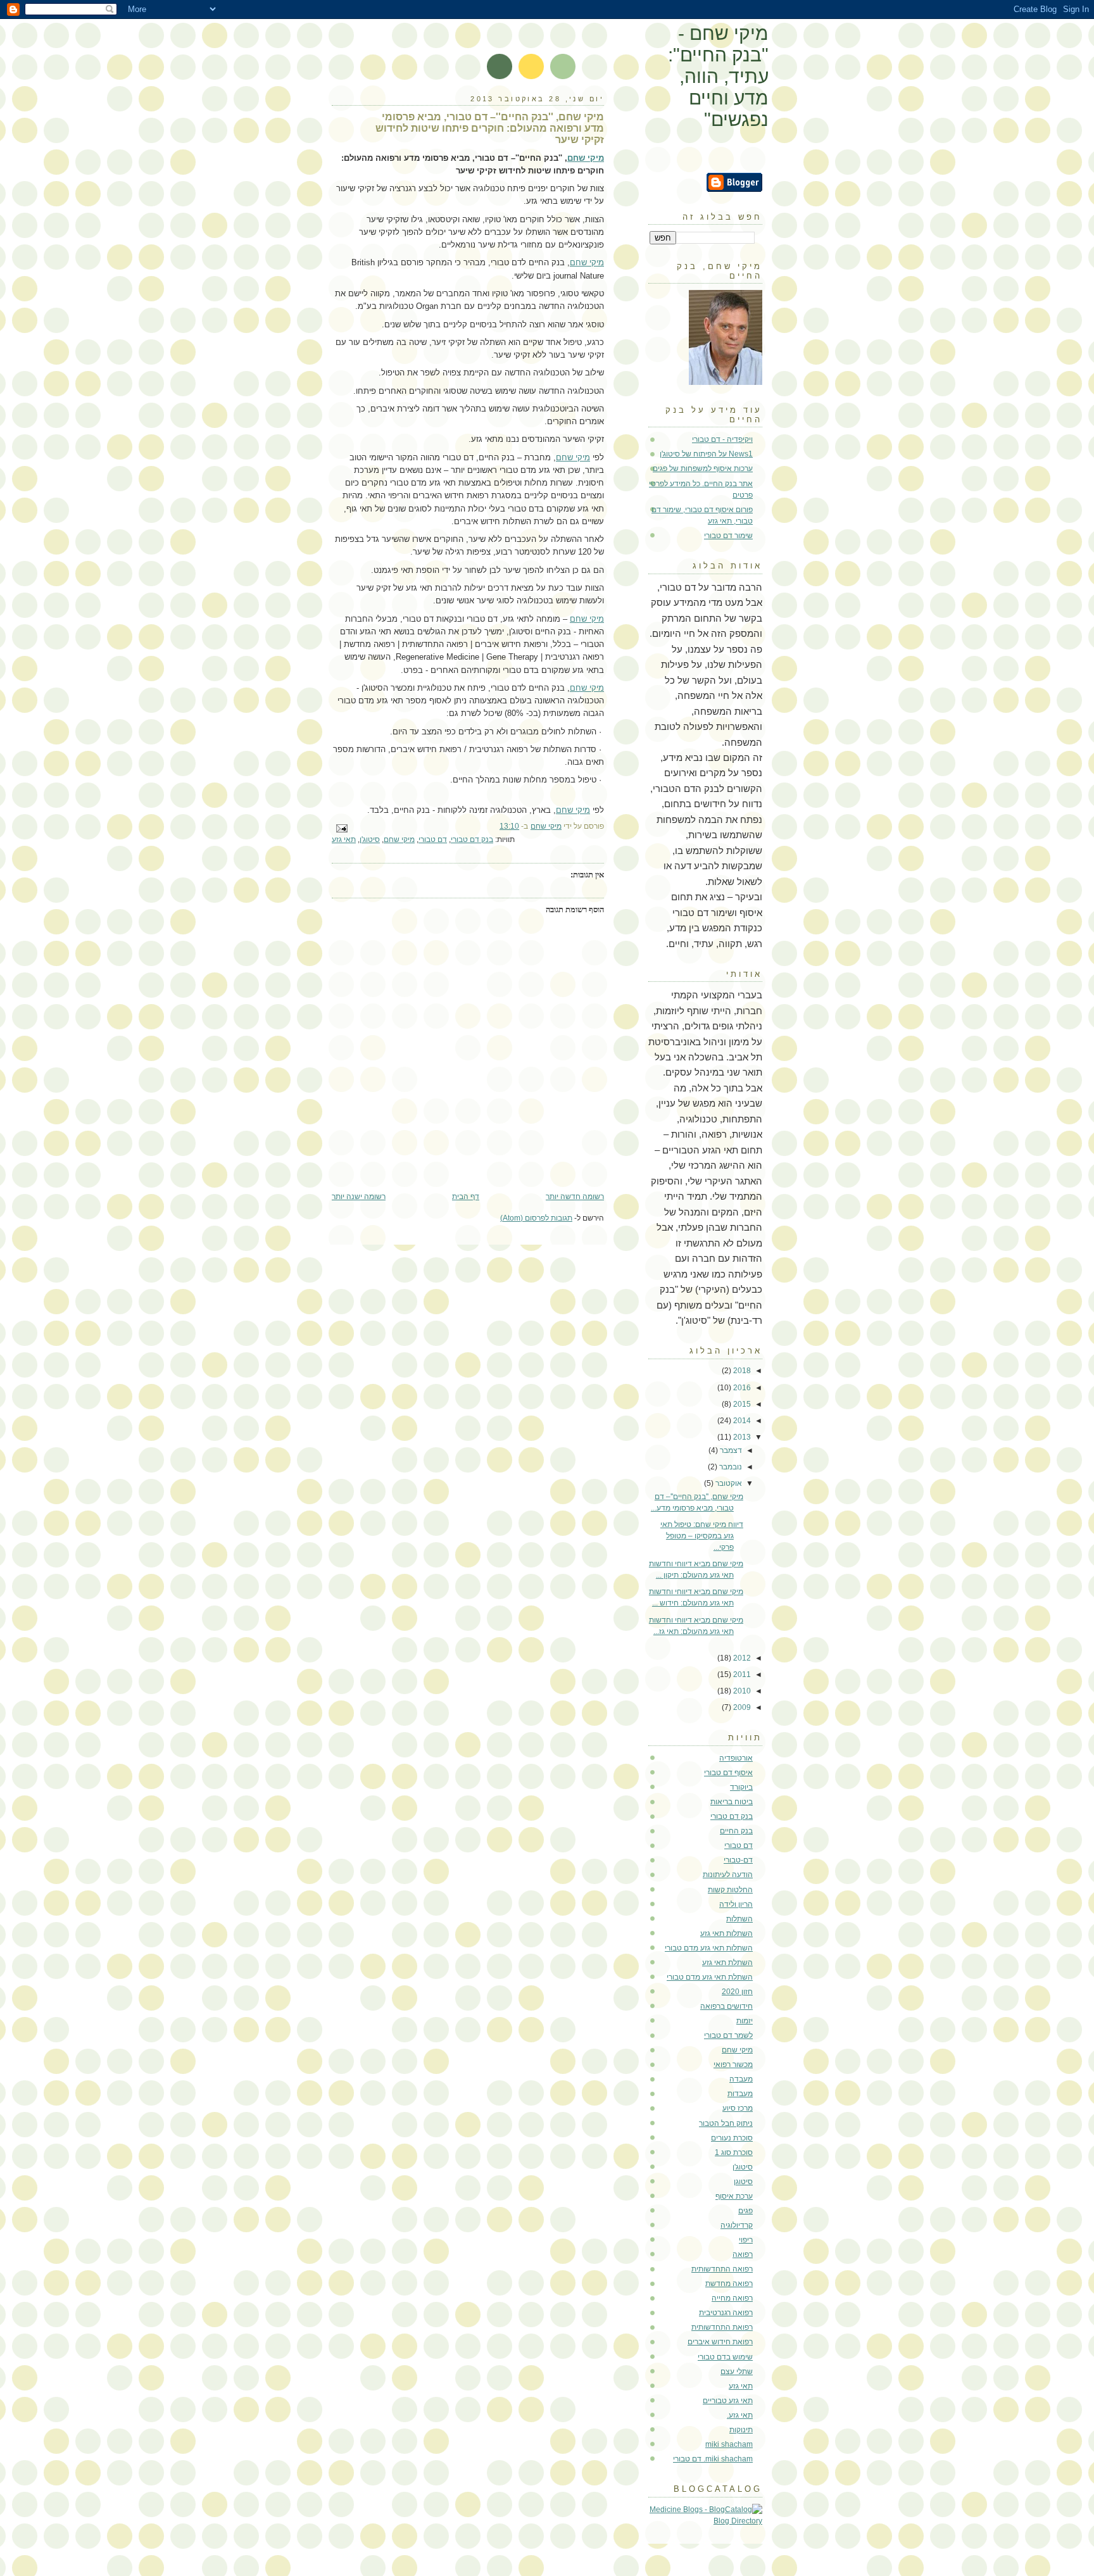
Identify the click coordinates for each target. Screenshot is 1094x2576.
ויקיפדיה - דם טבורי (722, 439)
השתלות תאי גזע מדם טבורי (709, 1948)
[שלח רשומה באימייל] (343, 828)
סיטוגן (743, 2182)
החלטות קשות (730, 1890)
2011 (741, 1674)
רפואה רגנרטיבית (726, 2313)
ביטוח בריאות (732, 1802)
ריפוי (746, 2240)
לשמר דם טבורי (728, 2035)
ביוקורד (741, 1787)
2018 (741, 1371)
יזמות (745, 2021)
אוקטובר (728, 1483)
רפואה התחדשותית (722, 2269)
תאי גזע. (740, 2415)
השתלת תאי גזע (727, 1963)
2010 (741, 1691)
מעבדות (740, 2094)
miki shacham (729, 2444)
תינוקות (741, 2430)
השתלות (739, 1919)
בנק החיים (736, 1831)
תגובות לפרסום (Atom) (536, 1218)
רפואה (743, 2254)
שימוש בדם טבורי (725, 2357)
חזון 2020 (737, 1992)
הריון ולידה (736, 1904)
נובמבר (730, 1467)
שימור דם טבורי (728, 536)
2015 (741, 1404)
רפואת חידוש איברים (720, 2342)
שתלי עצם (737, 2372)
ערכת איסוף (734, 2196)
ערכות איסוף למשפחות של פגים (703, 468)
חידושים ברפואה (726, 2006)
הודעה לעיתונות (728, 1875)
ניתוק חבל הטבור (726, 2123)
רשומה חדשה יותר (575, 1197)
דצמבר (730, 1450)
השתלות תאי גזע (726, 1933)
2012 (741, 1658)
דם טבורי (433, 839)
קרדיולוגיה (737, 2225)
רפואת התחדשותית (722, 2327)
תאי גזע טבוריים (728, 2401)
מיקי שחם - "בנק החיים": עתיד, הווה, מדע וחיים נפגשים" (718, 76)
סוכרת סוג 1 (734, 2152)
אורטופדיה (736, 1758)
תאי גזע (344, 839)
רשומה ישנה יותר (359, 1197)
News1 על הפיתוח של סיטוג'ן (706, 454)
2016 (741, 1388)
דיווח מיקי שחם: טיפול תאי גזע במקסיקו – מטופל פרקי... (702, 1536)
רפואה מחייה (732, 2298)
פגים (745, 2211)
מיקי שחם (586, 158)
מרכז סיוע (738, 2108)
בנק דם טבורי (472, 839)
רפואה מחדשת (729, 2284)
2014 (741, 1421)
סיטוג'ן (370, 839)
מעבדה (741, 2079)
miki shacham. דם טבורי (713, 2459)
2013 (741, 1437)
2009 (741, 1707)
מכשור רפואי (733, 2064)
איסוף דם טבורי (728, 1773)
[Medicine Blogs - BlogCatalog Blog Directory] (705, 2521)
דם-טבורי (738, 1860)
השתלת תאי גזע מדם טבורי (710, 1977)
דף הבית (466, 1197)
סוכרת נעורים (732, 2138)
